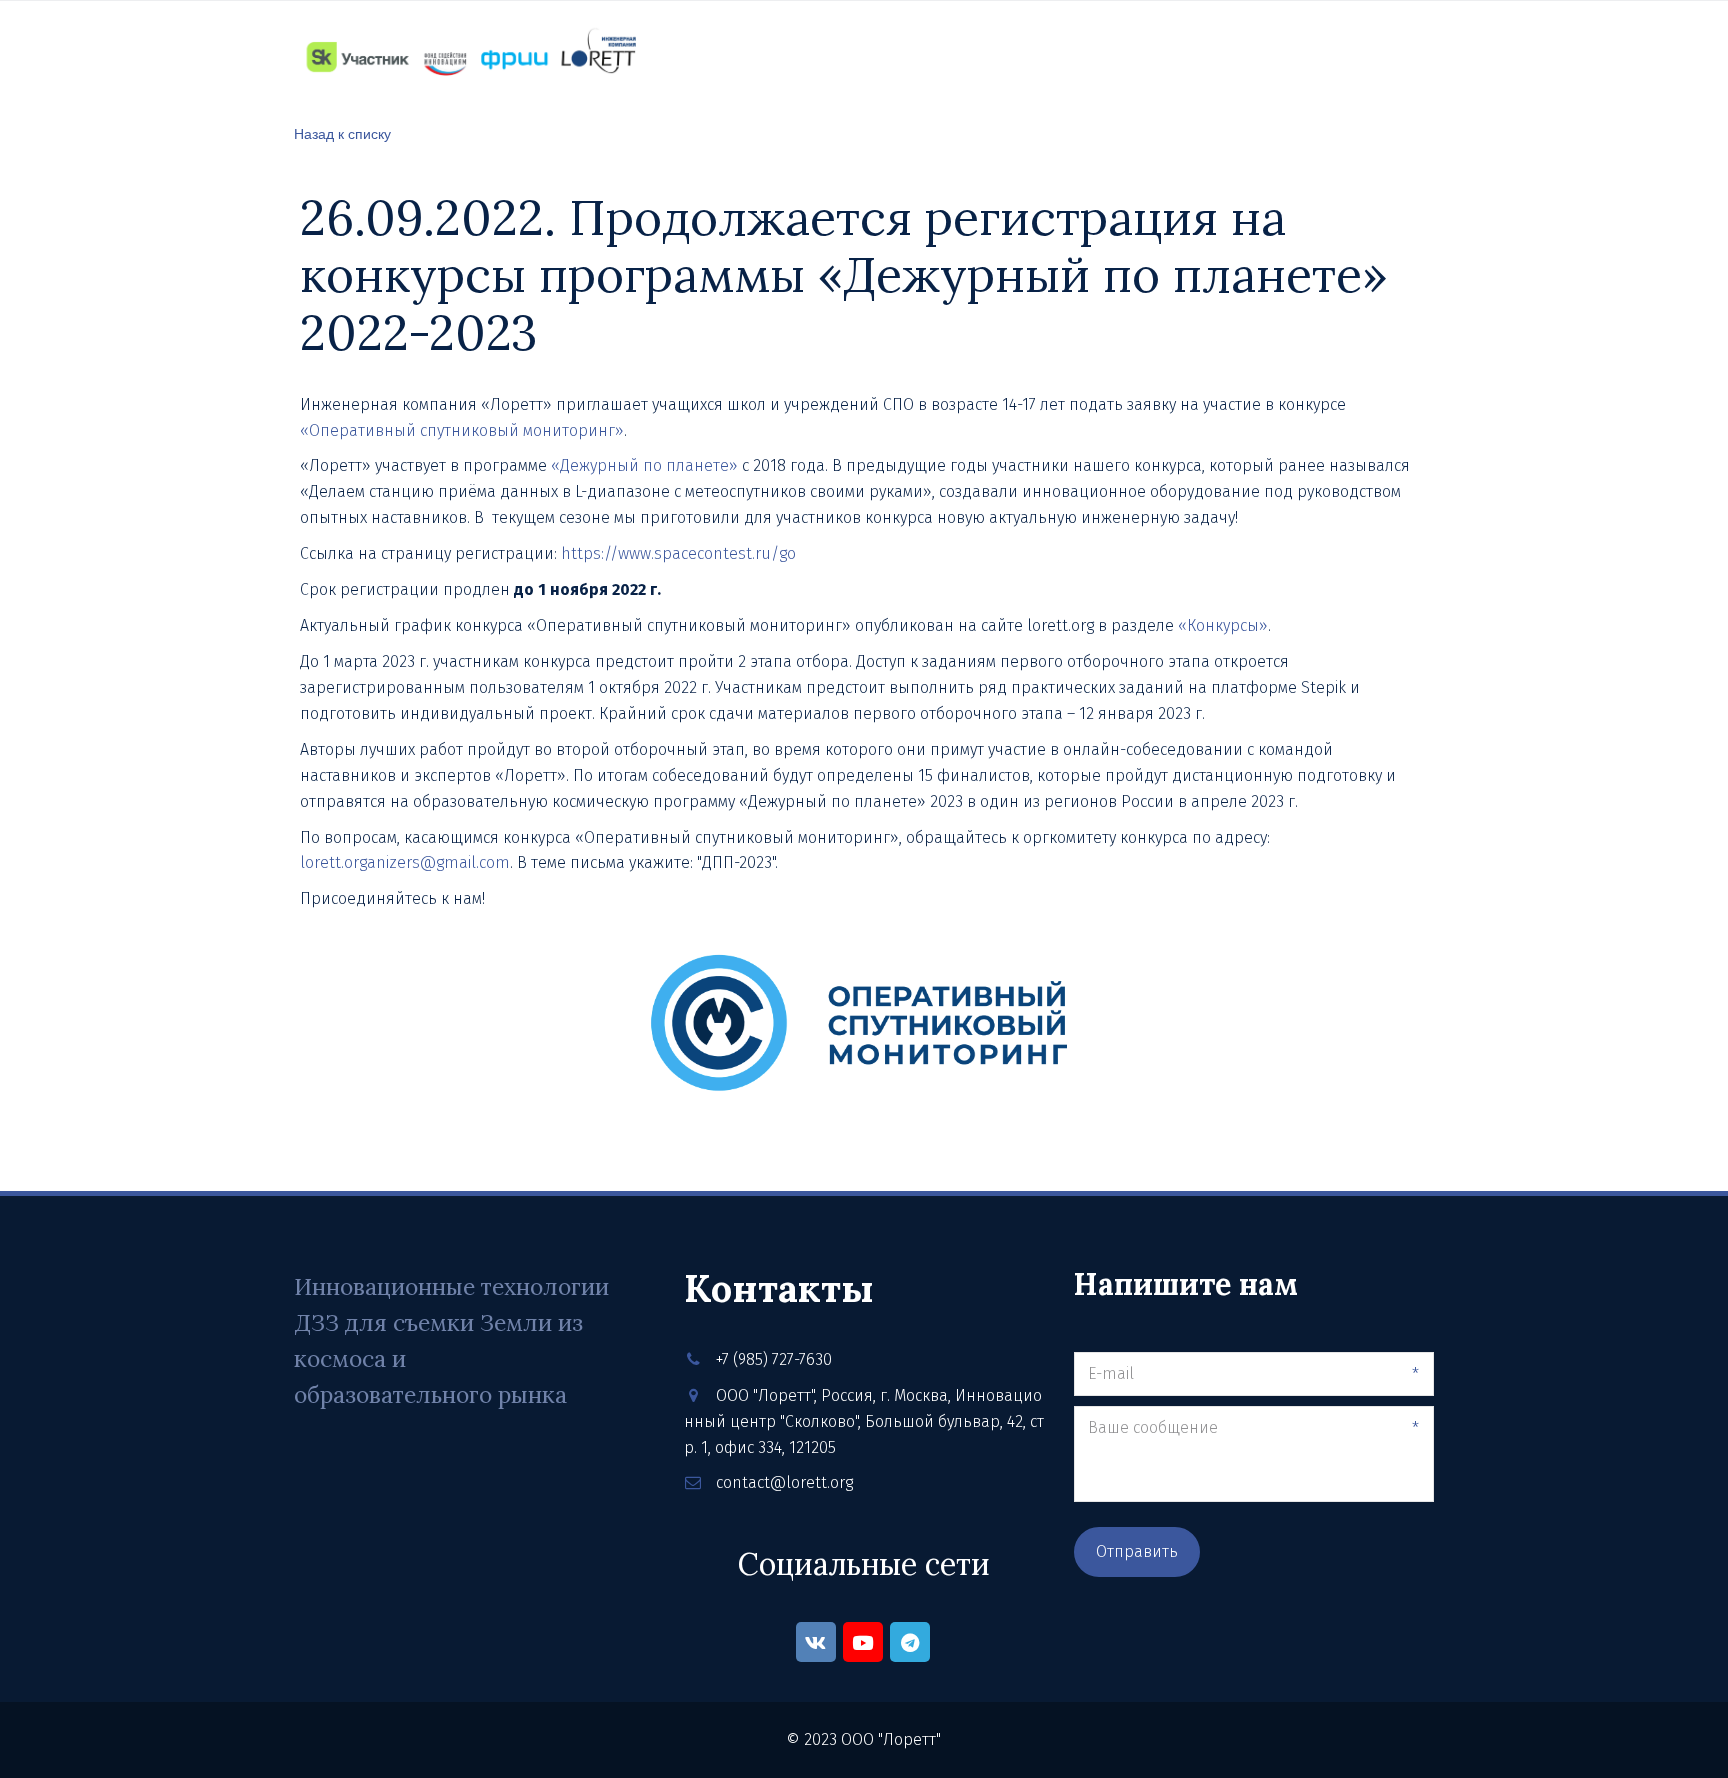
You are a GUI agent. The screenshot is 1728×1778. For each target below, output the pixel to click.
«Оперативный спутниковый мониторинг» (462, 430)
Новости (895, 56)
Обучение (791, 56)
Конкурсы (1112, 56)
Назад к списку (342, 133)
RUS (1367, 56)
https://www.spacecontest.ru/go (678, 553)
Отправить (1137, 1551)
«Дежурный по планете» (646, 465)
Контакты (1001, 56)
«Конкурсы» (1223, 625)
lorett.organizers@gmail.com (405, 862)
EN (1413, 56)
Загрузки (1218, 56)
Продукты (682, 56)
